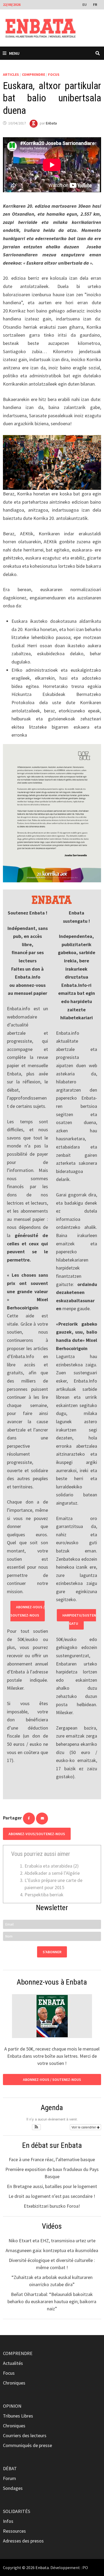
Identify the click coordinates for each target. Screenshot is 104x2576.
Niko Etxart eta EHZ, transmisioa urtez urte (52, 2241)
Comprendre (33, 74)
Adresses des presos (23, 2541)
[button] (36, 2127)
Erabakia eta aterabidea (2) (52, 1866)
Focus (54, 74)
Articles (11, 74)
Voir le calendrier (84, 2127)
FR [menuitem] (95, 5)
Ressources (14, 2531)
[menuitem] (85, 4)
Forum (9, 2478)
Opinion (12, 2406)
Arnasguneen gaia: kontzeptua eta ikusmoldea (52, 2250)
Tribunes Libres (18, 2416)
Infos (8, 2521)
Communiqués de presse (27, 2445)
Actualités (13, 2363)
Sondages (13, 2488)
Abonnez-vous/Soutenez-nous (37, 1834)
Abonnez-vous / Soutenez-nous (28, 1611)
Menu (14, 53)
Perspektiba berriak (44, 1895)
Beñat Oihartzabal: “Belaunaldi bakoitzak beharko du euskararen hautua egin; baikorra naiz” (52, 2301)
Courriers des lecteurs (25, 2435)
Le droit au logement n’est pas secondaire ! (52, 2196)
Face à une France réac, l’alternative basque (52, 2159)
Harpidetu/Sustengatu (79, 1619)
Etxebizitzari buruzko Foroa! (52, 2206)
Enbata (51, 123)
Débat (10, 2468)
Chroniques (14, 2383)
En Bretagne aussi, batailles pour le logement (52, 2186)
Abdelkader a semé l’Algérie (52, 1873)
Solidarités (17, 2511)
